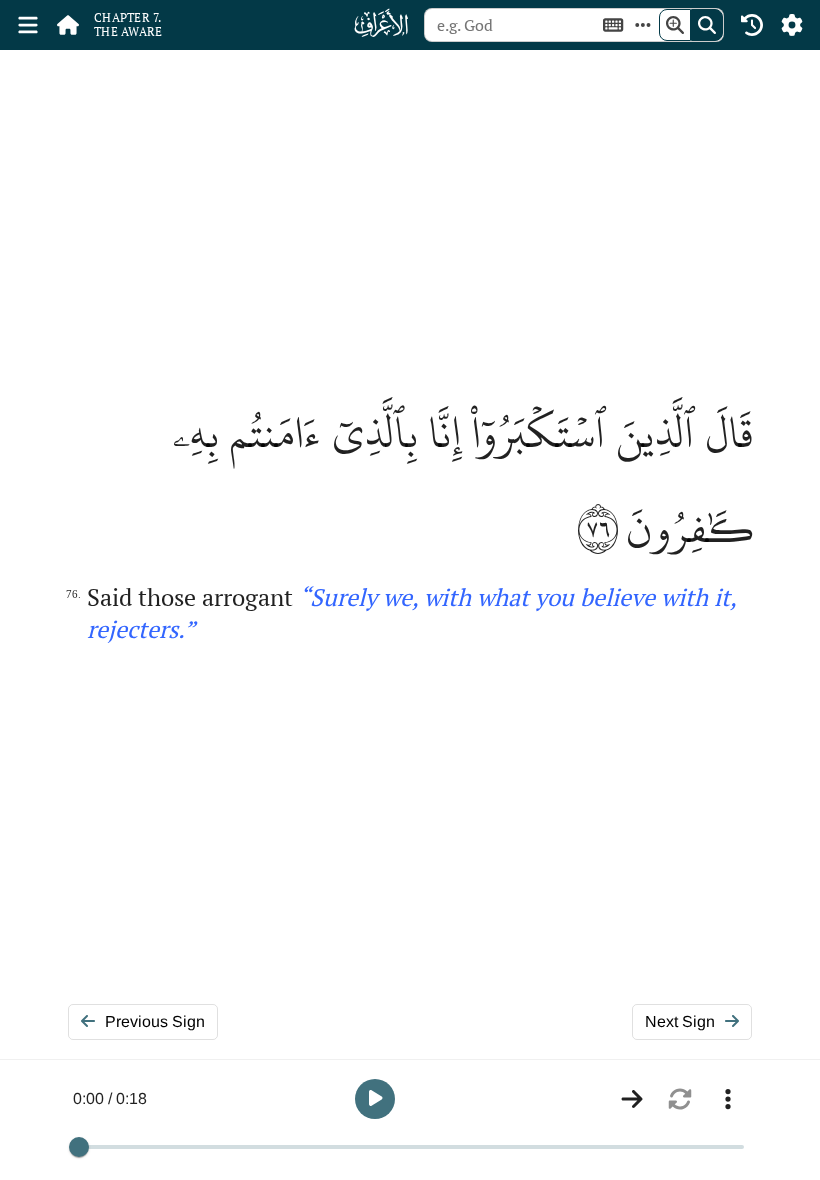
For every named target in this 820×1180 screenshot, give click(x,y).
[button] (375, 1099)
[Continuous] (632, 1099)
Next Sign (680, 1021)
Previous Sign (155, 1021)
